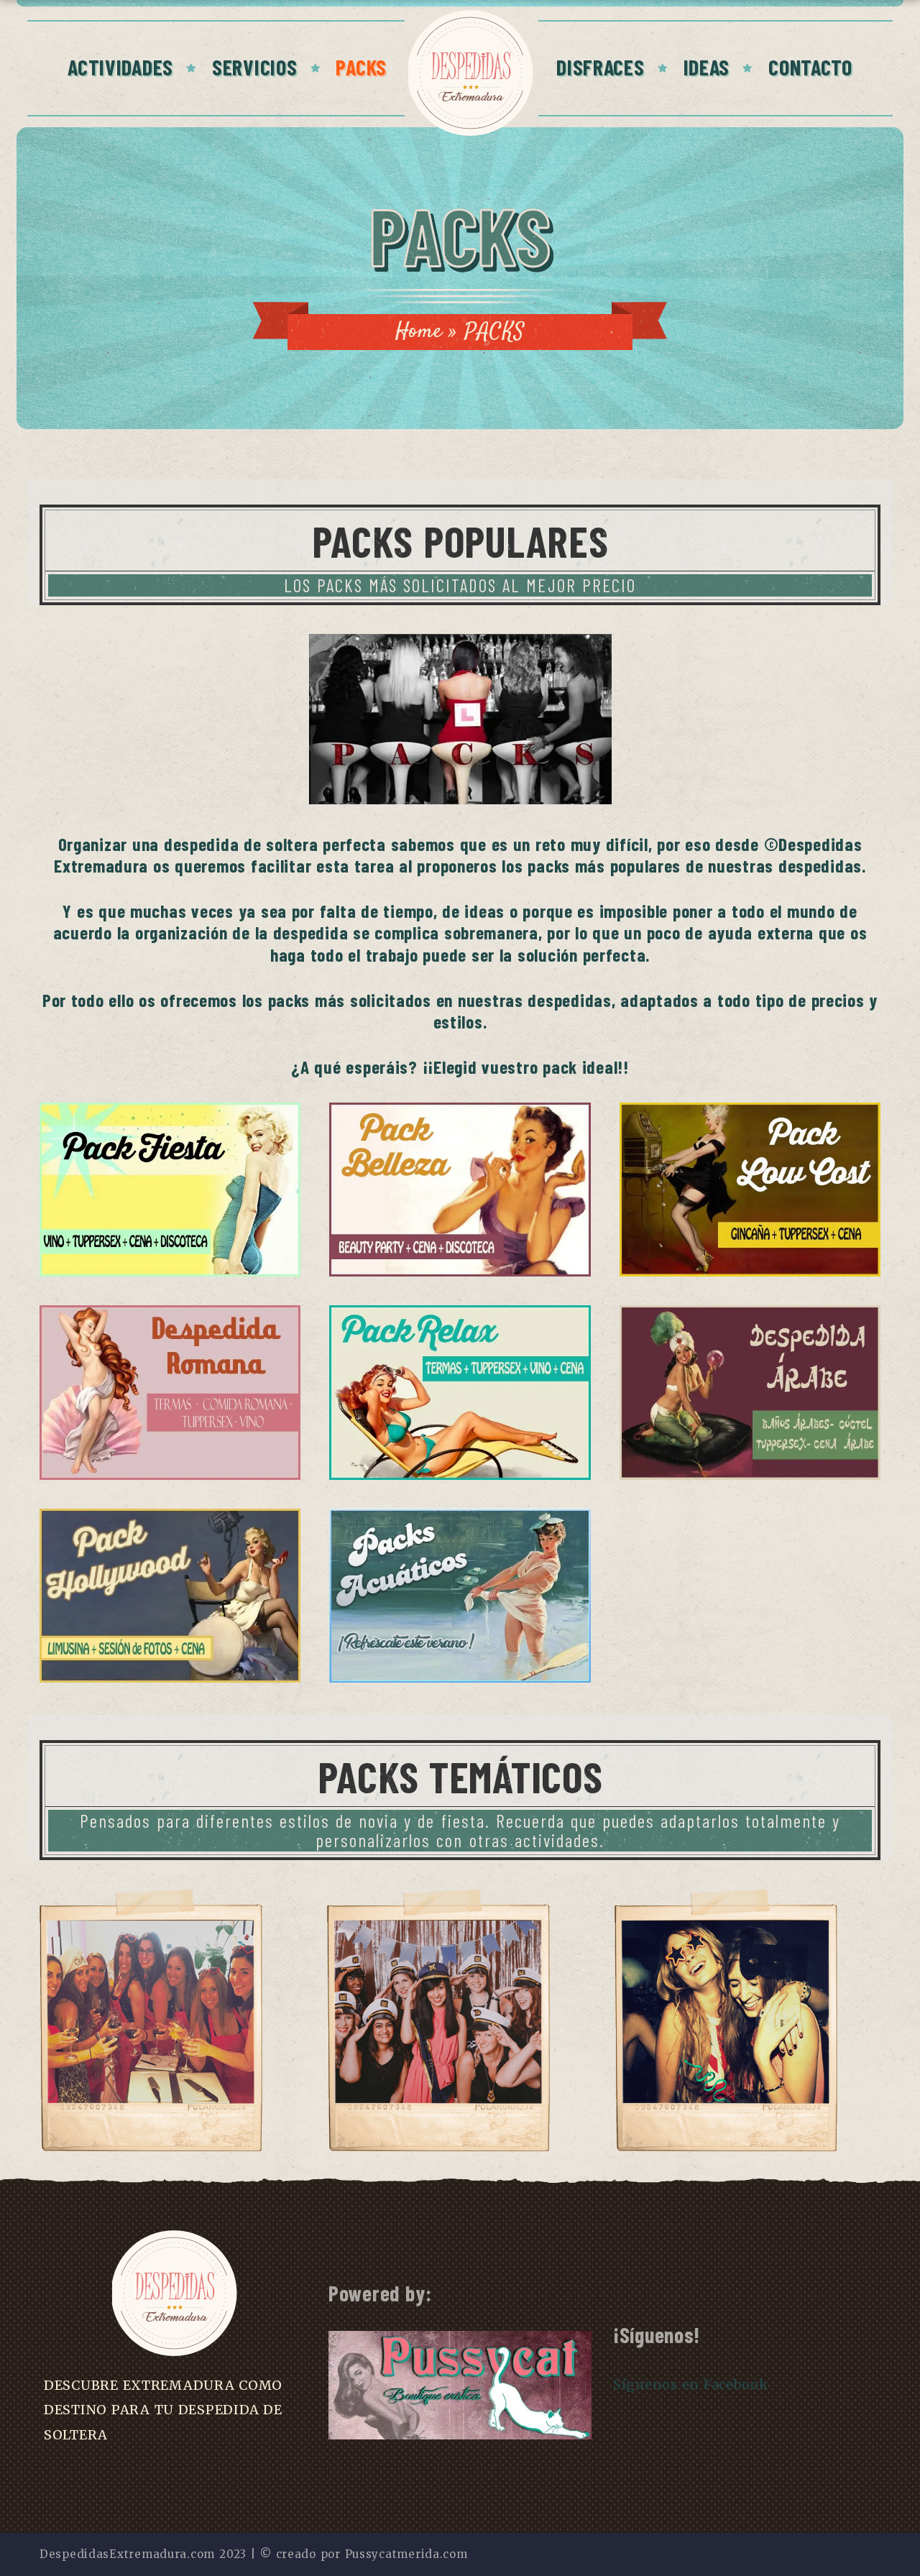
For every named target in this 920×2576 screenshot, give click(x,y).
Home (419, 332)
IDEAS (707, 67)
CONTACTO (810, 67)
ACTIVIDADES (120, 67)
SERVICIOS (254, 67)
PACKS (361, 67)
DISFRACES (600, 67)
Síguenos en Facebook (691, 2384)
